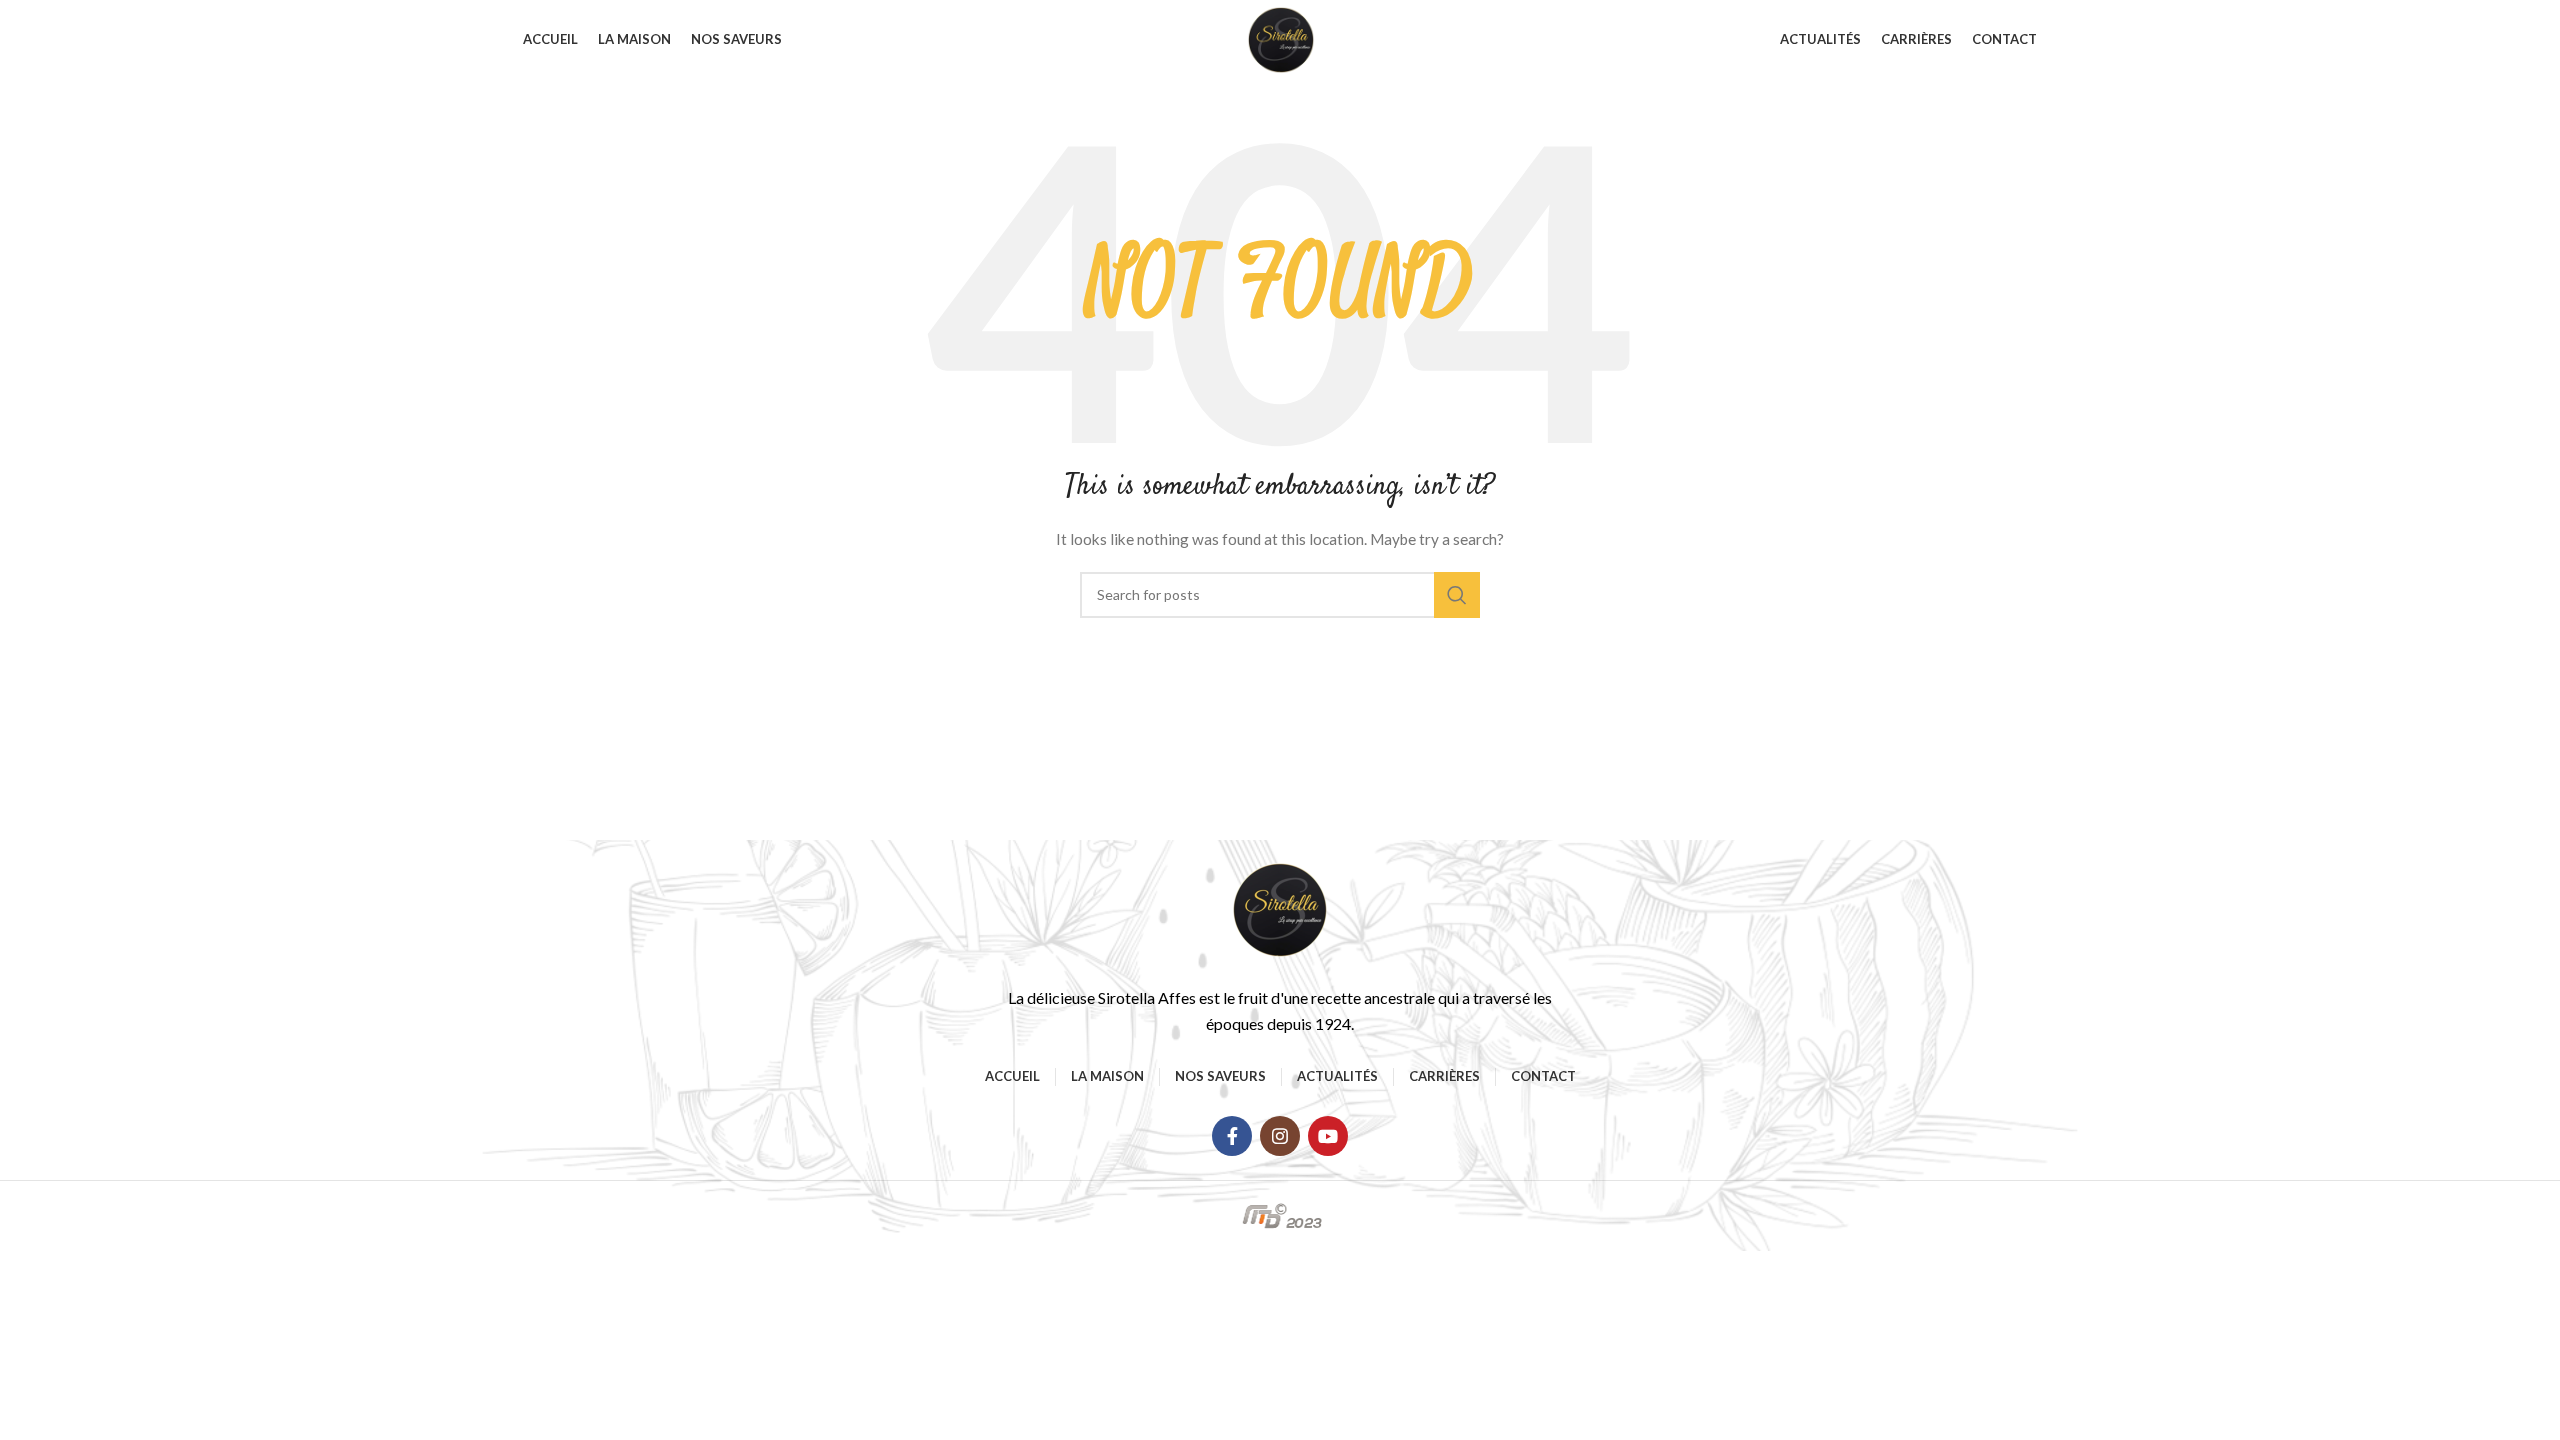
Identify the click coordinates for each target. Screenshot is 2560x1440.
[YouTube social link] (1328, 1136)
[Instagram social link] (1280, 1136)
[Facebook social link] (1232, 1136)
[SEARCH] (1457, 595)
